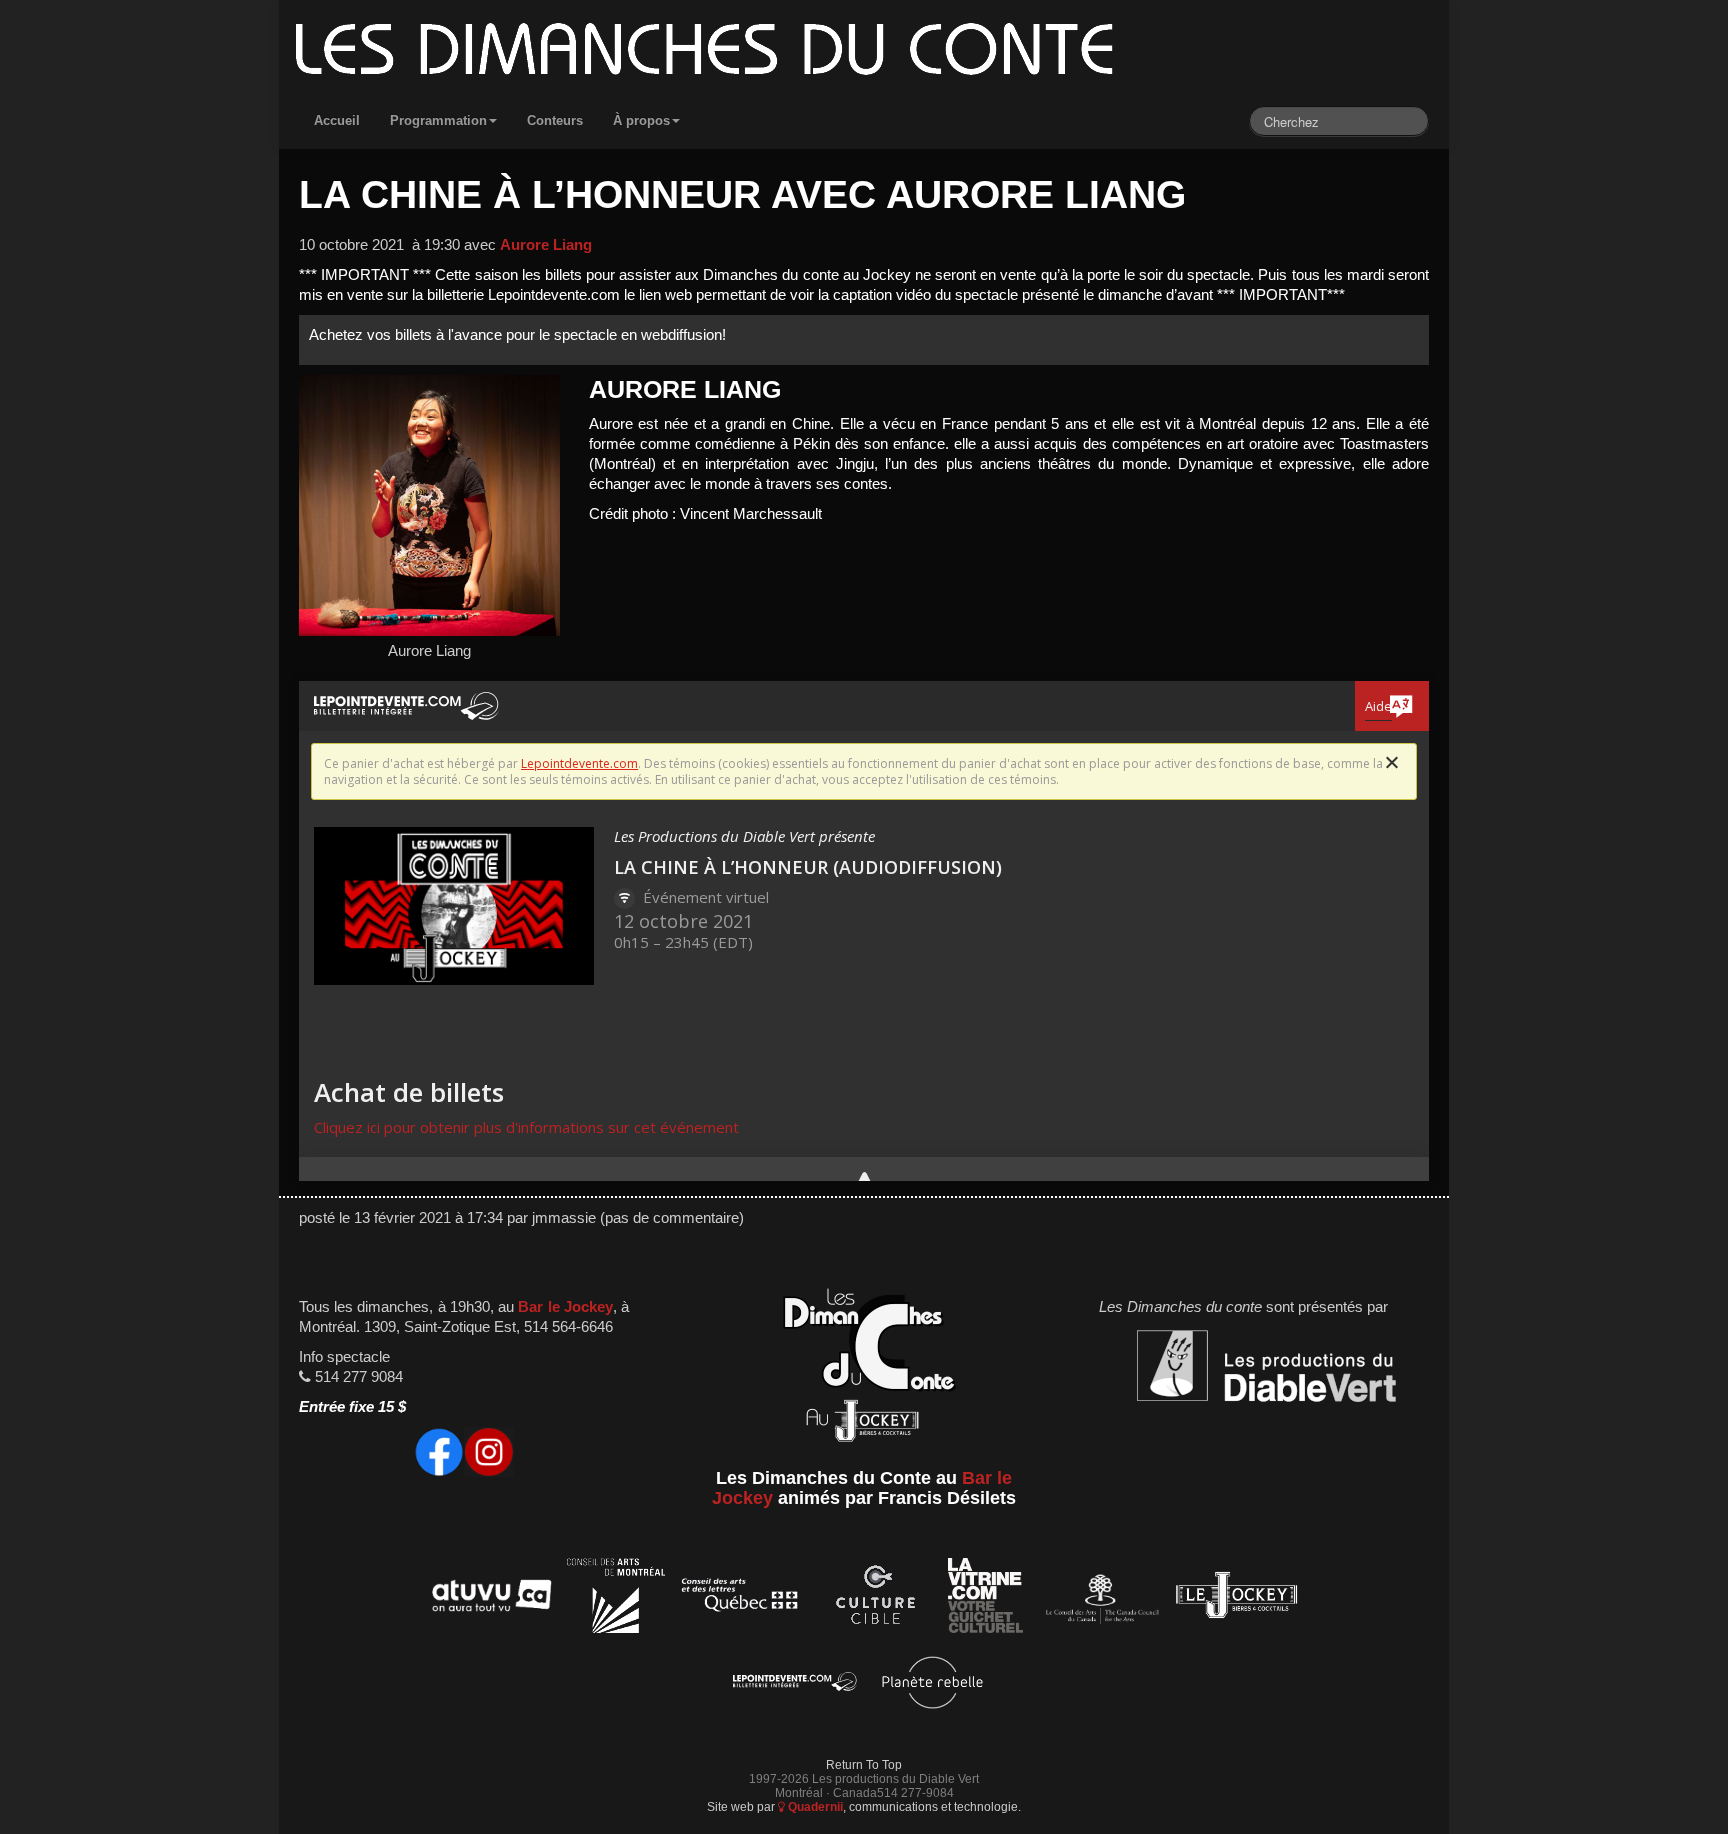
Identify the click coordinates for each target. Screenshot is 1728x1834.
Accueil (337, 120)
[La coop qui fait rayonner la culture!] (875, 1598)
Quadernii (814, 1806)
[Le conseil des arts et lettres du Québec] (740, 1598)
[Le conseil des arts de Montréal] (616, 1598)
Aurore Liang (546, 245)
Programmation (438, 120)
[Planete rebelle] (932, 1685)
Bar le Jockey (565, 1307)
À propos (641, 120)
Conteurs (555, 120)
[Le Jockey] (1236, 1598)
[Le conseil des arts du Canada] (1098, 1598)
